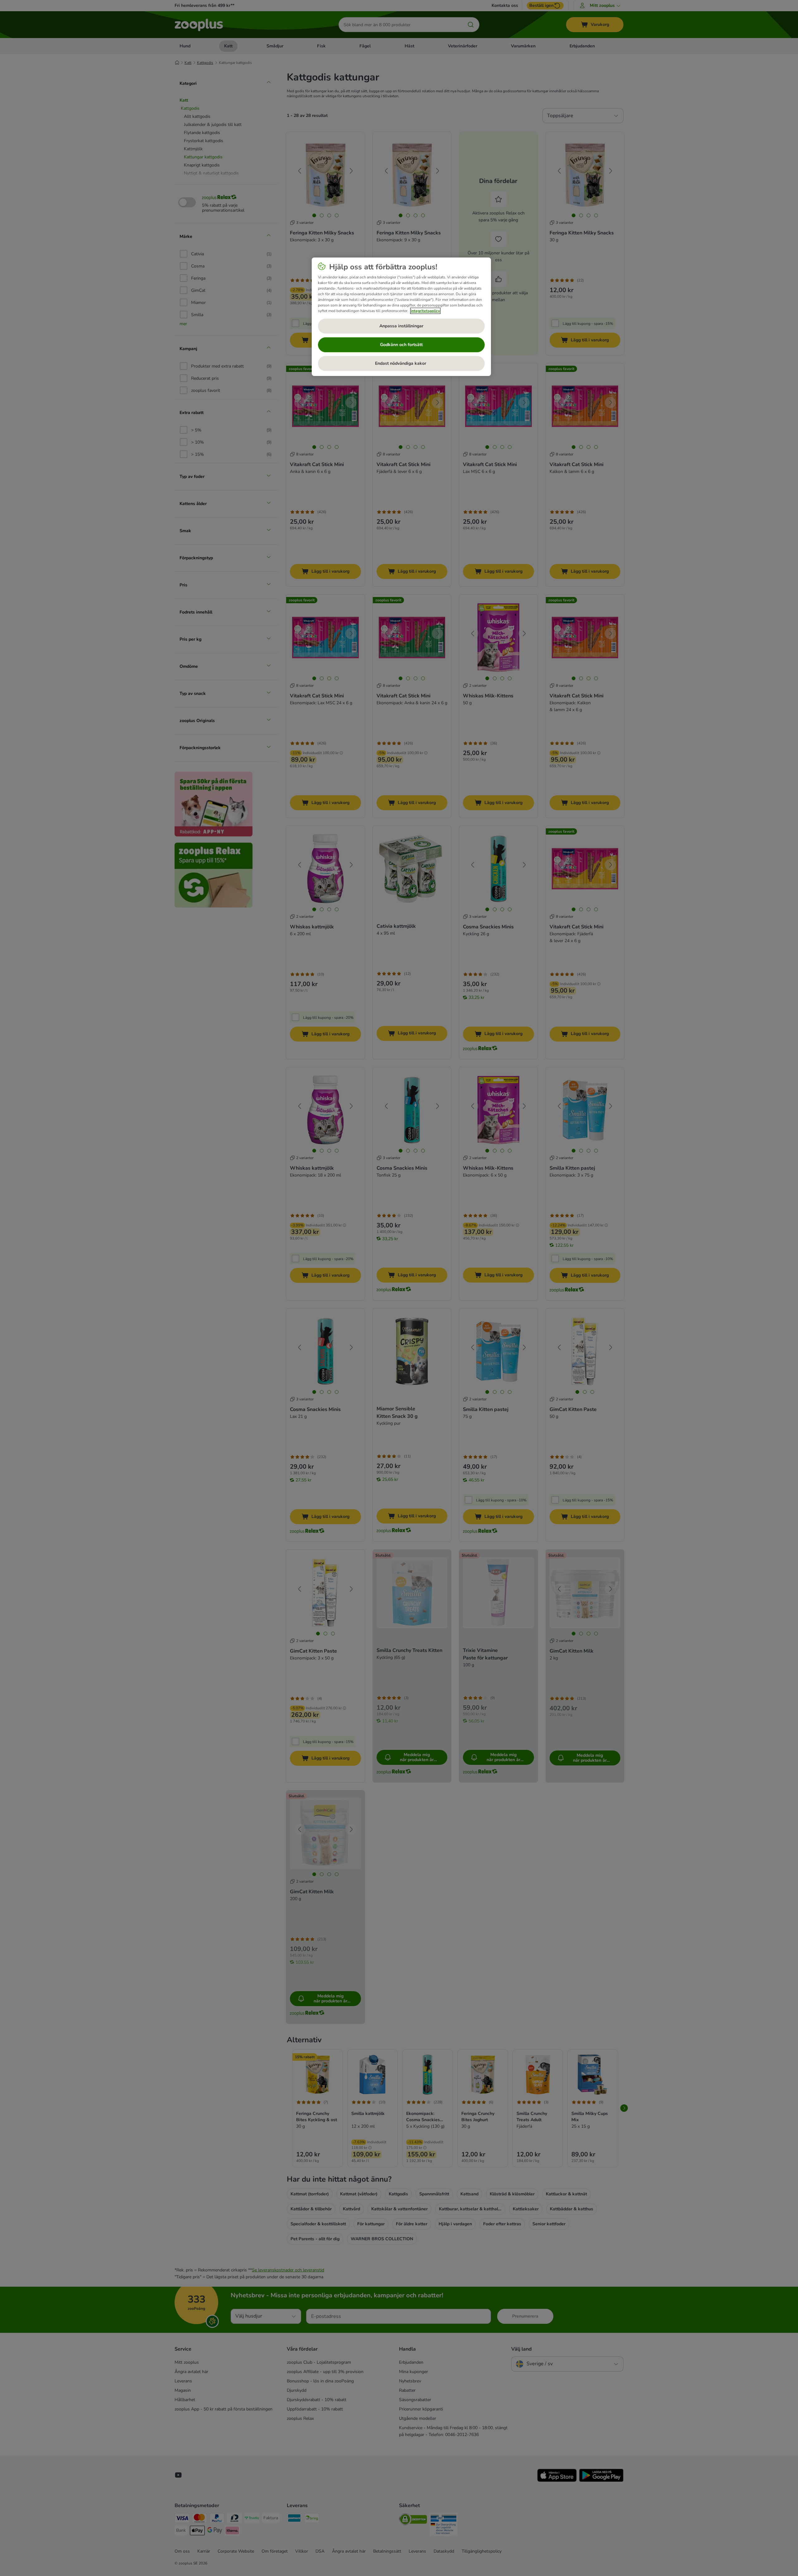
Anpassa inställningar (401, 326)
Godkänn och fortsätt (401, 345)
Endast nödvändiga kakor (401, 363)
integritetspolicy (425, 311)
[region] (401, 317)
